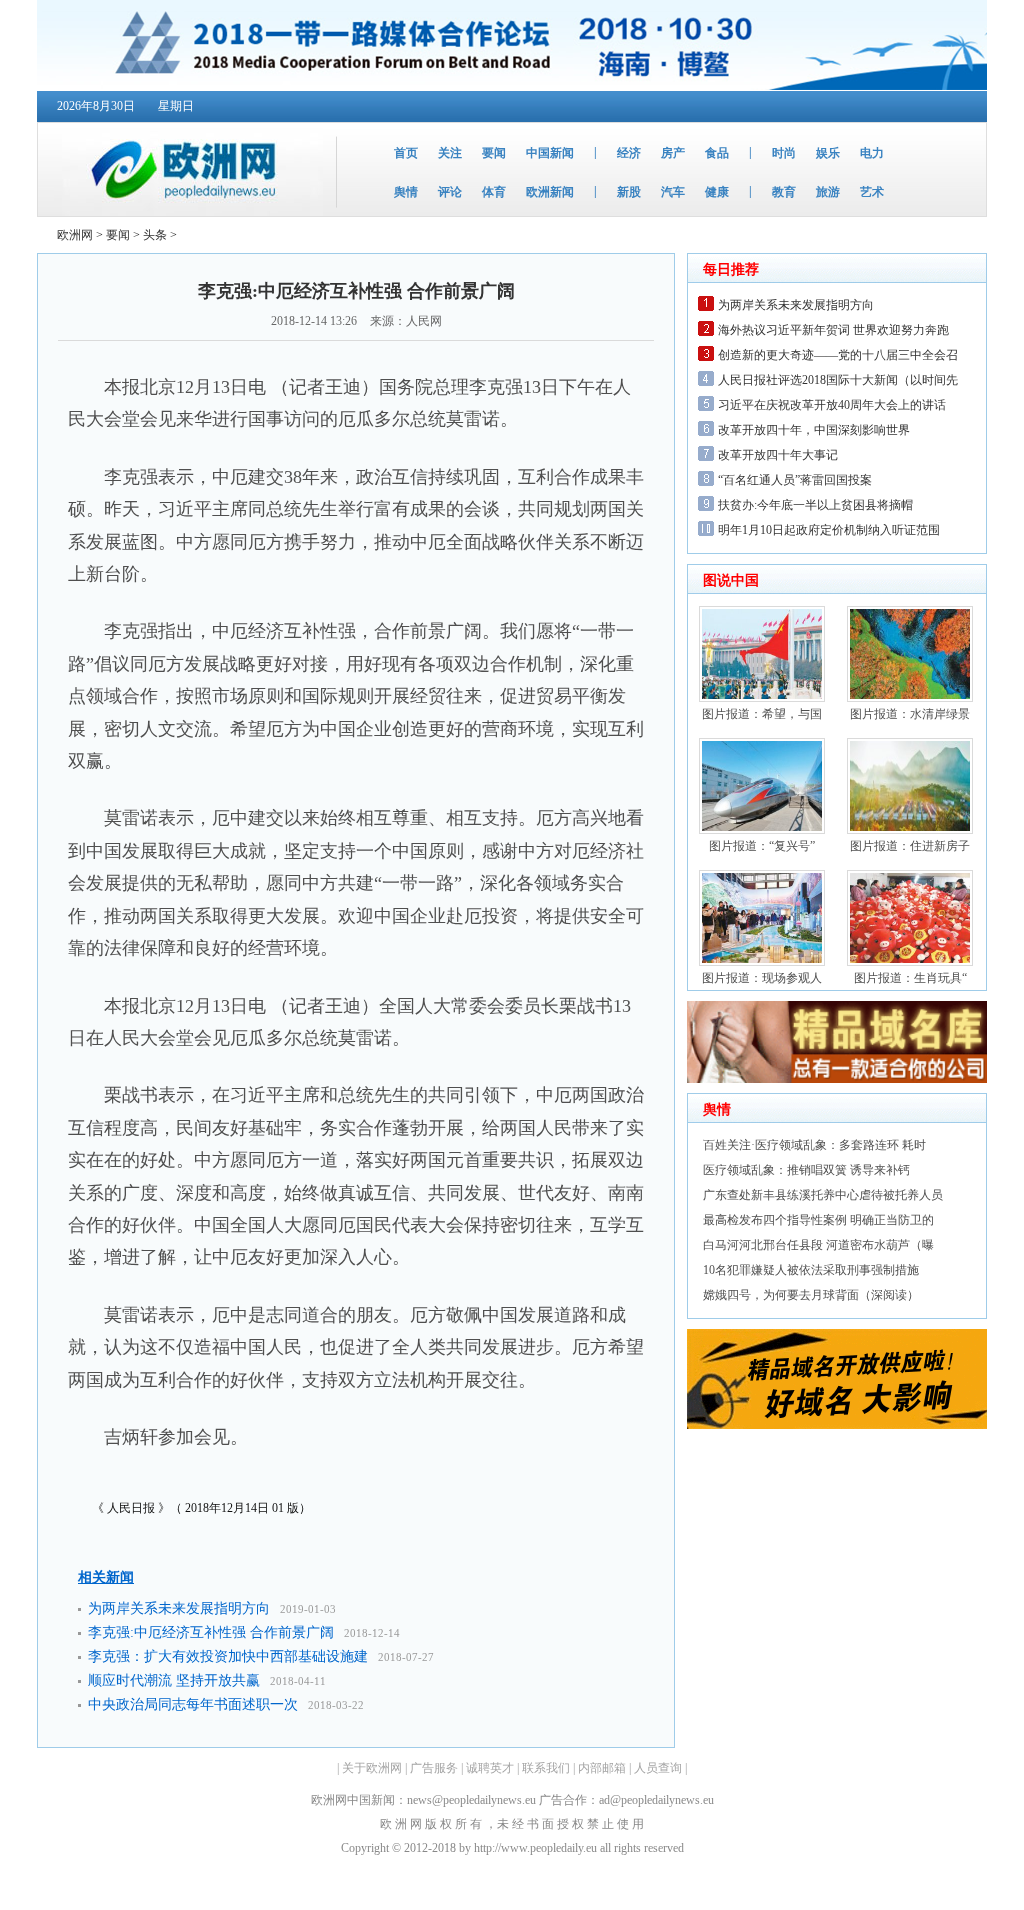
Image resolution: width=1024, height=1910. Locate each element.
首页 (406, 153)
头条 (155, 235)
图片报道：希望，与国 (762, 714)
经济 (629, 153)
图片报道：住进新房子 (910, 846)
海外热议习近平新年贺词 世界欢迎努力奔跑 (833, 330)
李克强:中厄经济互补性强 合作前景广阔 (211, 1632)
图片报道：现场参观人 (762, 978)
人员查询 (658, 1768)
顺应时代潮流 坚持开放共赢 (174, 1680)
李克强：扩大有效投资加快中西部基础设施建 (228, 1656)
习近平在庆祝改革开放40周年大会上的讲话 (832, 405)
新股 (629, 192)
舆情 (406, 192)
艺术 (872, 192)
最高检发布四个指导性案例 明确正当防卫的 (818, 1220)
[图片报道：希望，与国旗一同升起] (762, 698)
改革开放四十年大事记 (778, 455)
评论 (450, 192)
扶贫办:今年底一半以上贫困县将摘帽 (815, 505)
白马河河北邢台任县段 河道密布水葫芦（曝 (818, 1245)
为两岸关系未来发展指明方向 (179, 1608)
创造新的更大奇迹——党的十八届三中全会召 (838, 355)
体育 (494, 192)
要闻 (494, 153)
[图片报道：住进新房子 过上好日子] (910, 830)
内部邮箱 (602, 1768)
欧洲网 (75, 235)
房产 (673, 153)
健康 (717, 192)
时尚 (784, 153)
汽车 (673, 192)
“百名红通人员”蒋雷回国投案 (795, 480)
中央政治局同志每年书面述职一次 (193, 1704)
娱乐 (828, 153)
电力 (872, 153)
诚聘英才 (490, 1768)
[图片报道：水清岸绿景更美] (910, 698)
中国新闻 (550, 153)
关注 (450, 153)
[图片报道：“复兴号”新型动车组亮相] (762, 830)
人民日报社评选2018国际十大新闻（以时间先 (838, 380)
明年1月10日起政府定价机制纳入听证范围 (829, 530)
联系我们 (546, 1768)
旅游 (828, 192)
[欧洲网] (180, 212)
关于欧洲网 (372, 1768)
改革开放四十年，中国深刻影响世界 (814, 430)
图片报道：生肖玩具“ (910, 978)
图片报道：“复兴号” (762, 846)
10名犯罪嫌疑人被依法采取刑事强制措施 (811, 1270)
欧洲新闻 (550, 192)
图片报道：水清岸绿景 (910, 714)
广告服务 (434, 1768)
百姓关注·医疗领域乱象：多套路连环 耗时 (814, 1145)
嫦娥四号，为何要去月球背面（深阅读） (811, 1295)
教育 (784, 192)
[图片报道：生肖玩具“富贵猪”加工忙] (910, 962)
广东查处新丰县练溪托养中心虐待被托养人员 (823, 1195)
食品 (717, 153)
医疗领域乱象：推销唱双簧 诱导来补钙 (806, 1170)
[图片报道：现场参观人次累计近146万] (762, 962)
